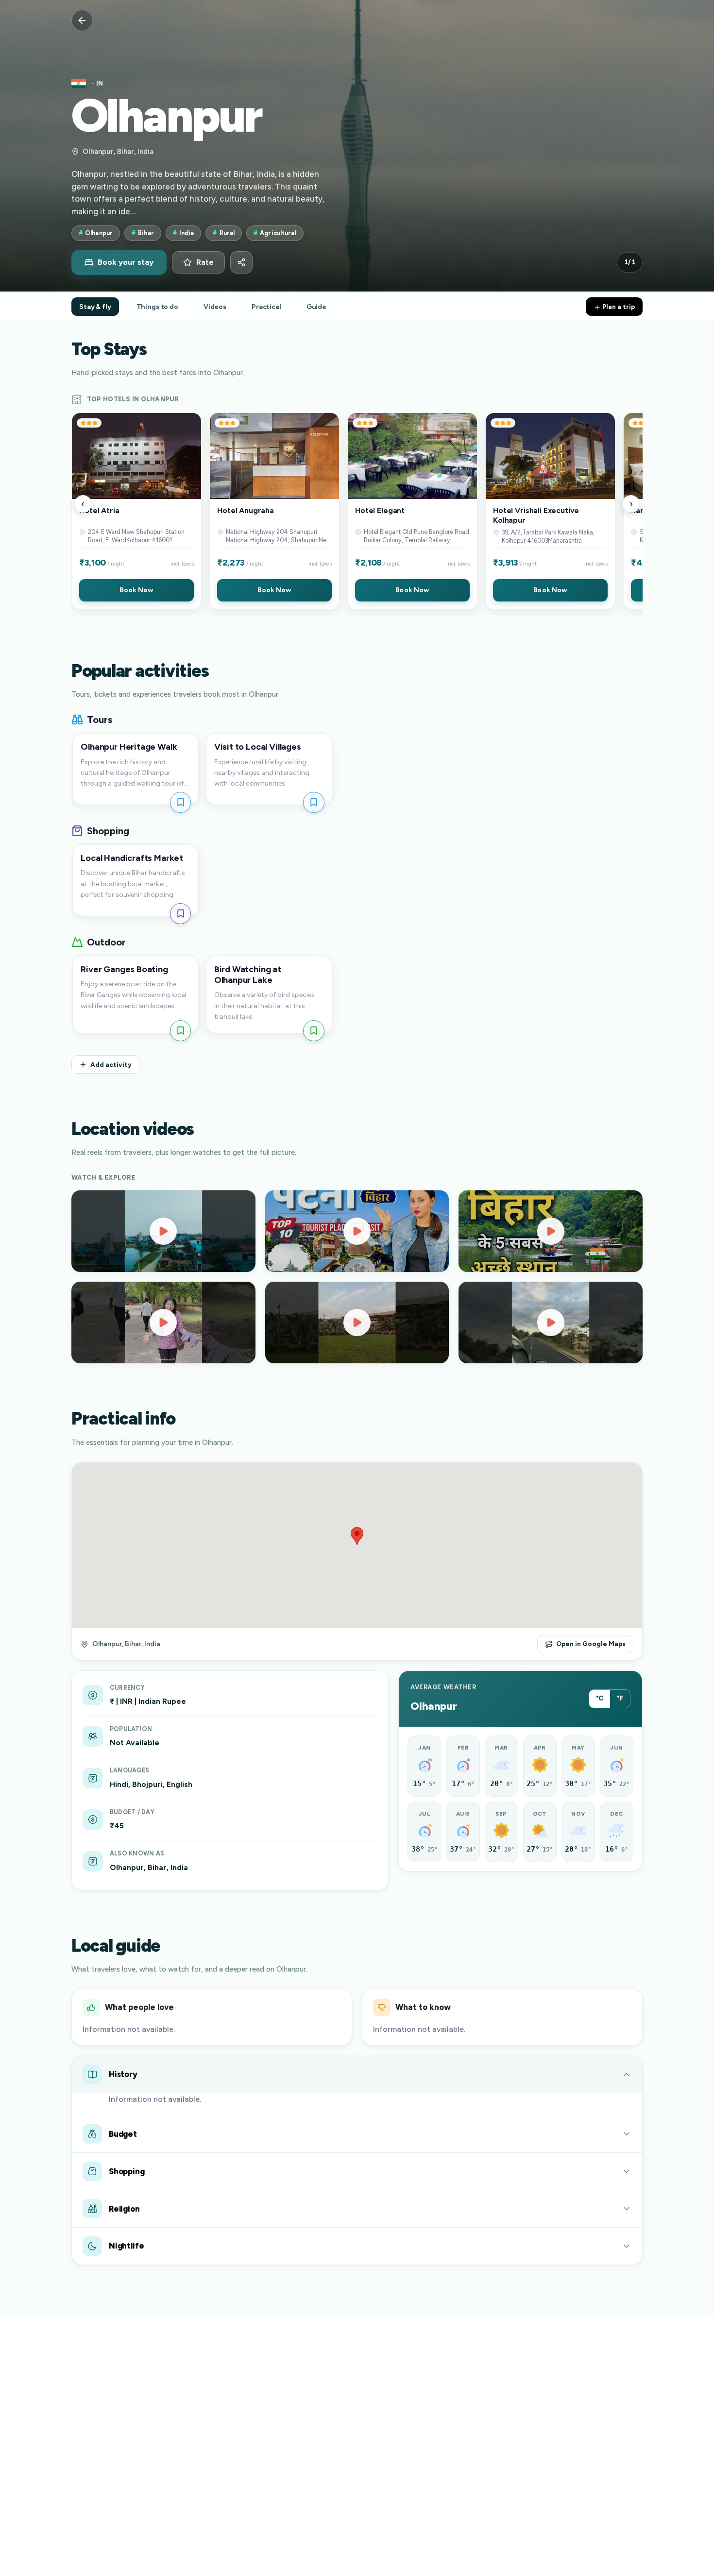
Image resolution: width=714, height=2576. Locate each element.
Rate (205, 262)
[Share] (241, 262)
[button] (136, 511)
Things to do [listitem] (157, 307)
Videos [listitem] (215, 307)
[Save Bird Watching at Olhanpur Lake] (314, 1031)
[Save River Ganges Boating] (180, 1031)
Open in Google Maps (591, 1644)
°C (600, 1698)
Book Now (136, 590)
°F (620, 1698)
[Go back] (82, 20)
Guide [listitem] (316, 307)
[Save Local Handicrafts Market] (180, 914)
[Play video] (163, 1231)
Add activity (111, 1065)
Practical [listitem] (266, 307)
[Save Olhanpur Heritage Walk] (180, 802)
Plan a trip (618, 307)
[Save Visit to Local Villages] (314, 802)
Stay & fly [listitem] (95, 307)
